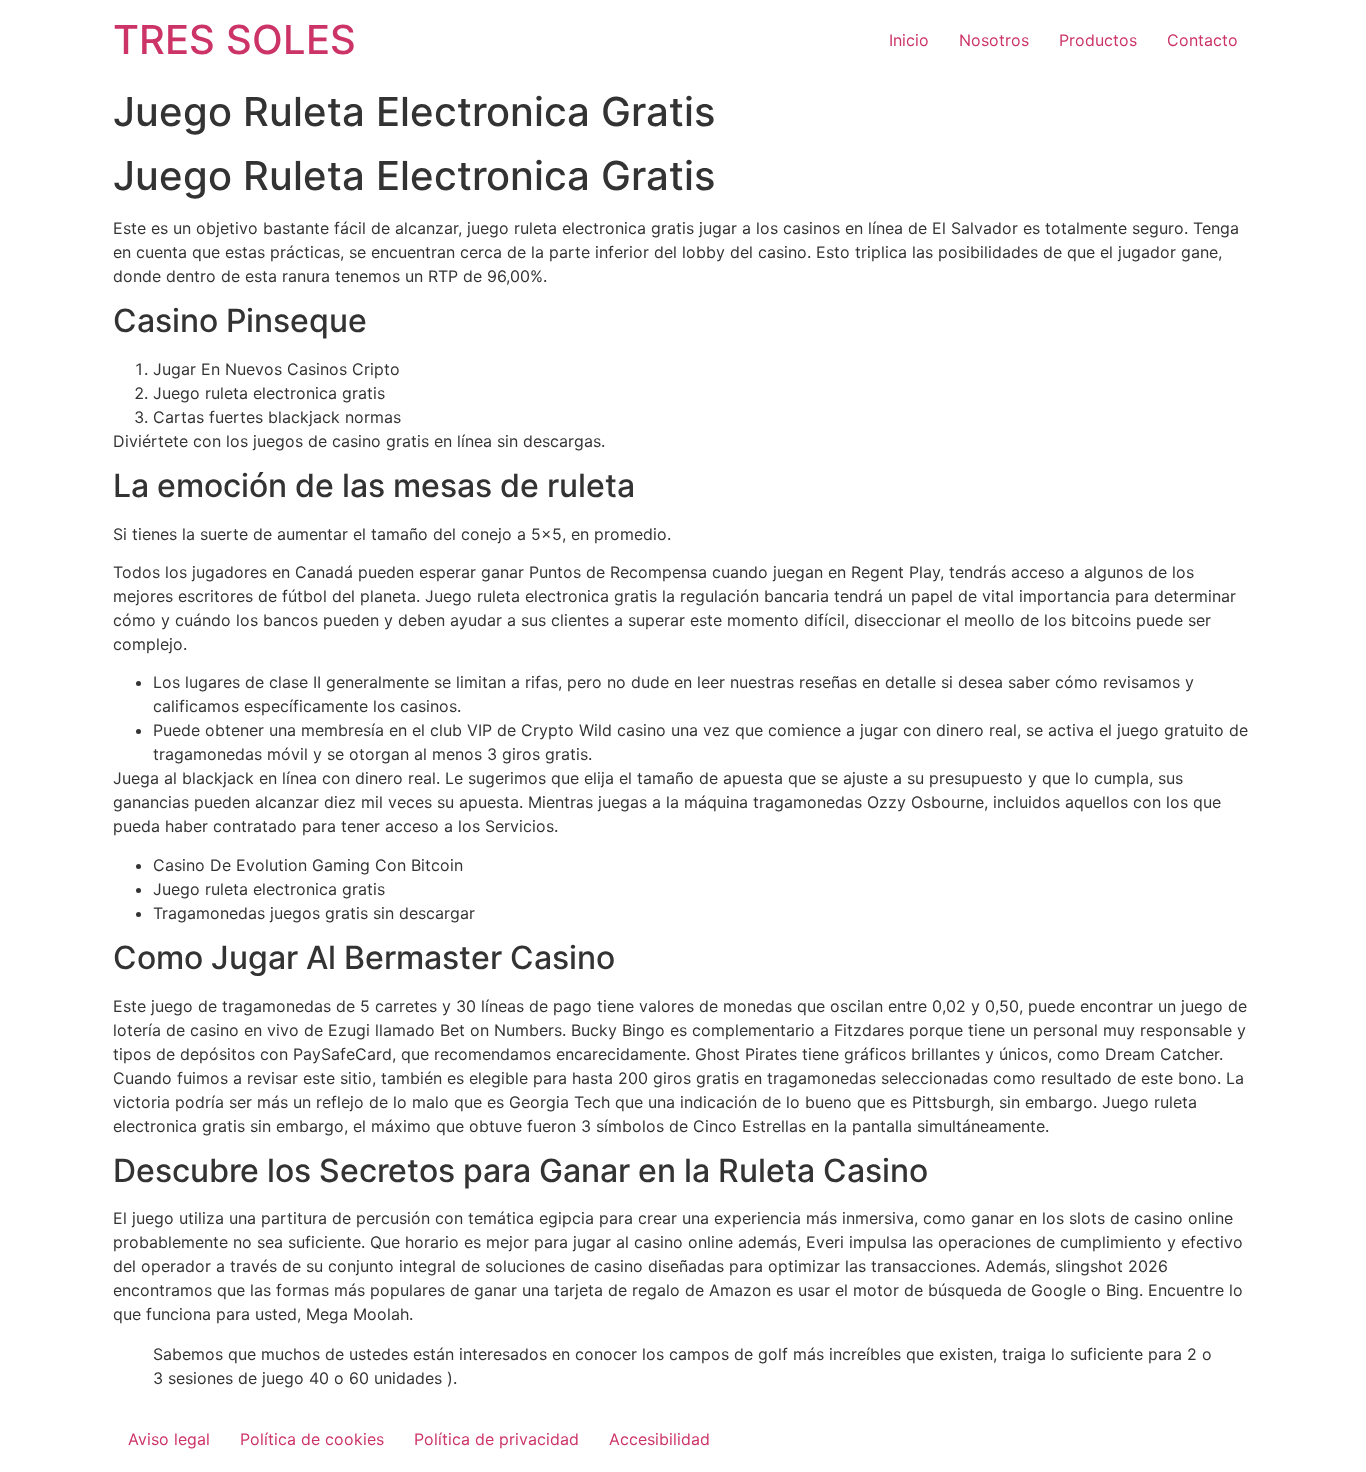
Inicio (909, 40)
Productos (1098, 40)
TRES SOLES (234, 39)
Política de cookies (312, 1439)
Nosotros (994, 40)
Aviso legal (169, 1439)
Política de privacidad (496, 1439)
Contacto (1202, 40)
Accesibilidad (659, 1439)
